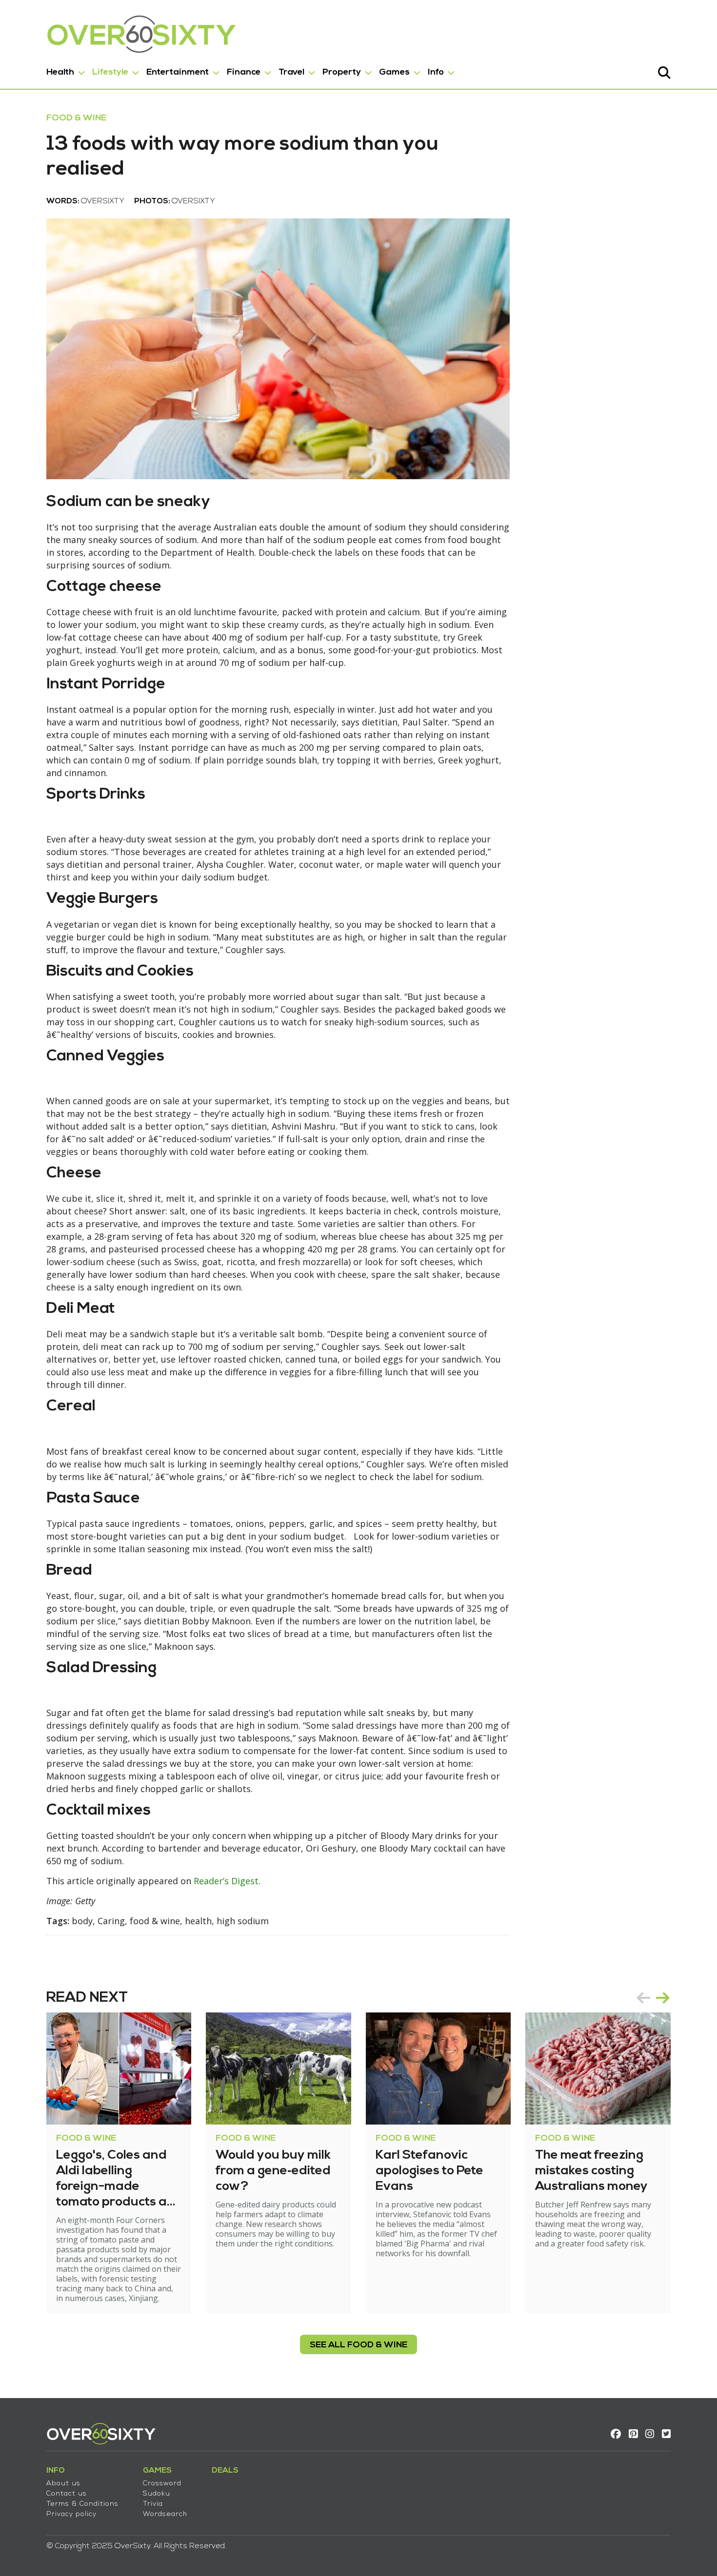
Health (60, 72)
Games (394, 72)
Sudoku (157, 2494)
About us (63, 2484)
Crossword (162, 2484)
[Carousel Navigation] (653, 1998)
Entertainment (178, 72)
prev (643, 1998)
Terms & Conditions (82, 2504)
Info (436, 72)
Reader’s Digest (226, 1881)
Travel (291, 72)
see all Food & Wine (358, 2345)
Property (342, 72)
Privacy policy (71, 2514)
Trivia (153, 2504)
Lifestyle (110, 72)
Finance (244, 72)
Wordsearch (165, 2514)
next (663, 1998)
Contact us (67, 2494)
